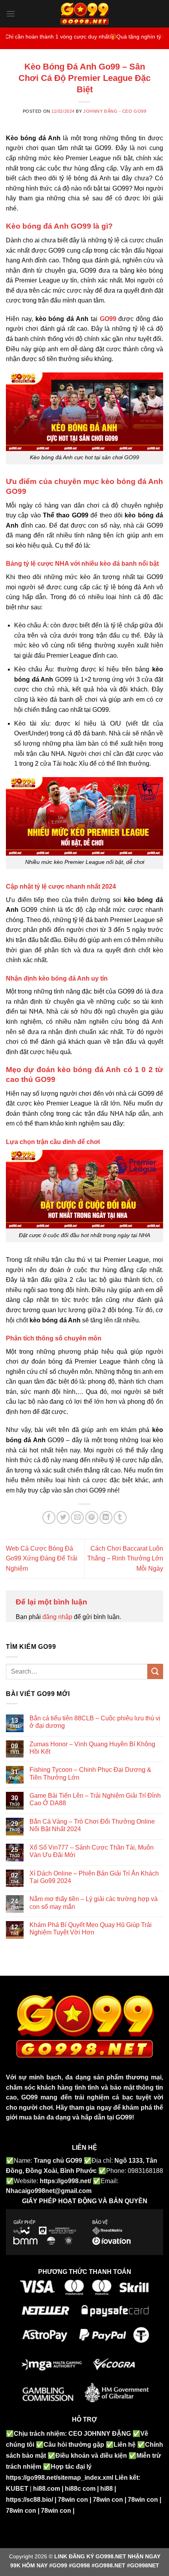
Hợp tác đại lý (71, 2467)
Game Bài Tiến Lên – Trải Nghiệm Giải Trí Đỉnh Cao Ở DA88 (95, 1799)
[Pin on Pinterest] (92, 1517)
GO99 (29, 2097)
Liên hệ (125, 2445)
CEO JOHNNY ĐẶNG (100, 2434)
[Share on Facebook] (49, 1517)
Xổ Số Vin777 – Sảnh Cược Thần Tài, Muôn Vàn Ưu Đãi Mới (92, 1851)
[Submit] (155, 1671)
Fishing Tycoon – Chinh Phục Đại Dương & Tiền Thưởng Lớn (90, 1773)
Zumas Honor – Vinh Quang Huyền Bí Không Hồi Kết (92, 1748)
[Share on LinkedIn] (106, 1517)
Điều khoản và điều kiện (91, 2456)
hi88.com (47, 2489)
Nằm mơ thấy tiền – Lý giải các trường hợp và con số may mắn (94, 1903)
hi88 (107, 2489)
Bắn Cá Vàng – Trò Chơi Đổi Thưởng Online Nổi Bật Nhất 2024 (92, 1825)
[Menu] (11, 14)
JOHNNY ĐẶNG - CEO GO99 (115, 111)
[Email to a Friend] (77, 1517)
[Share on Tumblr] (120, 1517)
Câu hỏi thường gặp (74, 2445)
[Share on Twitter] (63, 1517)
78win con (73, 2500)
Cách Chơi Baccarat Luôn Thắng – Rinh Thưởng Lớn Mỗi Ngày (125, 1558)
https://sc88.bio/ (29, 2500)
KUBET (17, 2489)
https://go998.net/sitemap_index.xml (60, 2478)
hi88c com (80, 2489)
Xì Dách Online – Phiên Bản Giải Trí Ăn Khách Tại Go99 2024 (94, 1877)
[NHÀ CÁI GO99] (85, 14)
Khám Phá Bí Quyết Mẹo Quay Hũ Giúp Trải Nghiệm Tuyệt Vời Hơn (91, 1929)
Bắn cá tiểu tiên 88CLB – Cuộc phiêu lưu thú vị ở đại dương (95, 1722)
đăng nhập (57, 1617)
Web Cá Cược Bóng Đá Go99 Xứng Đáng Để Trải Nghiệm (42, 1558)
